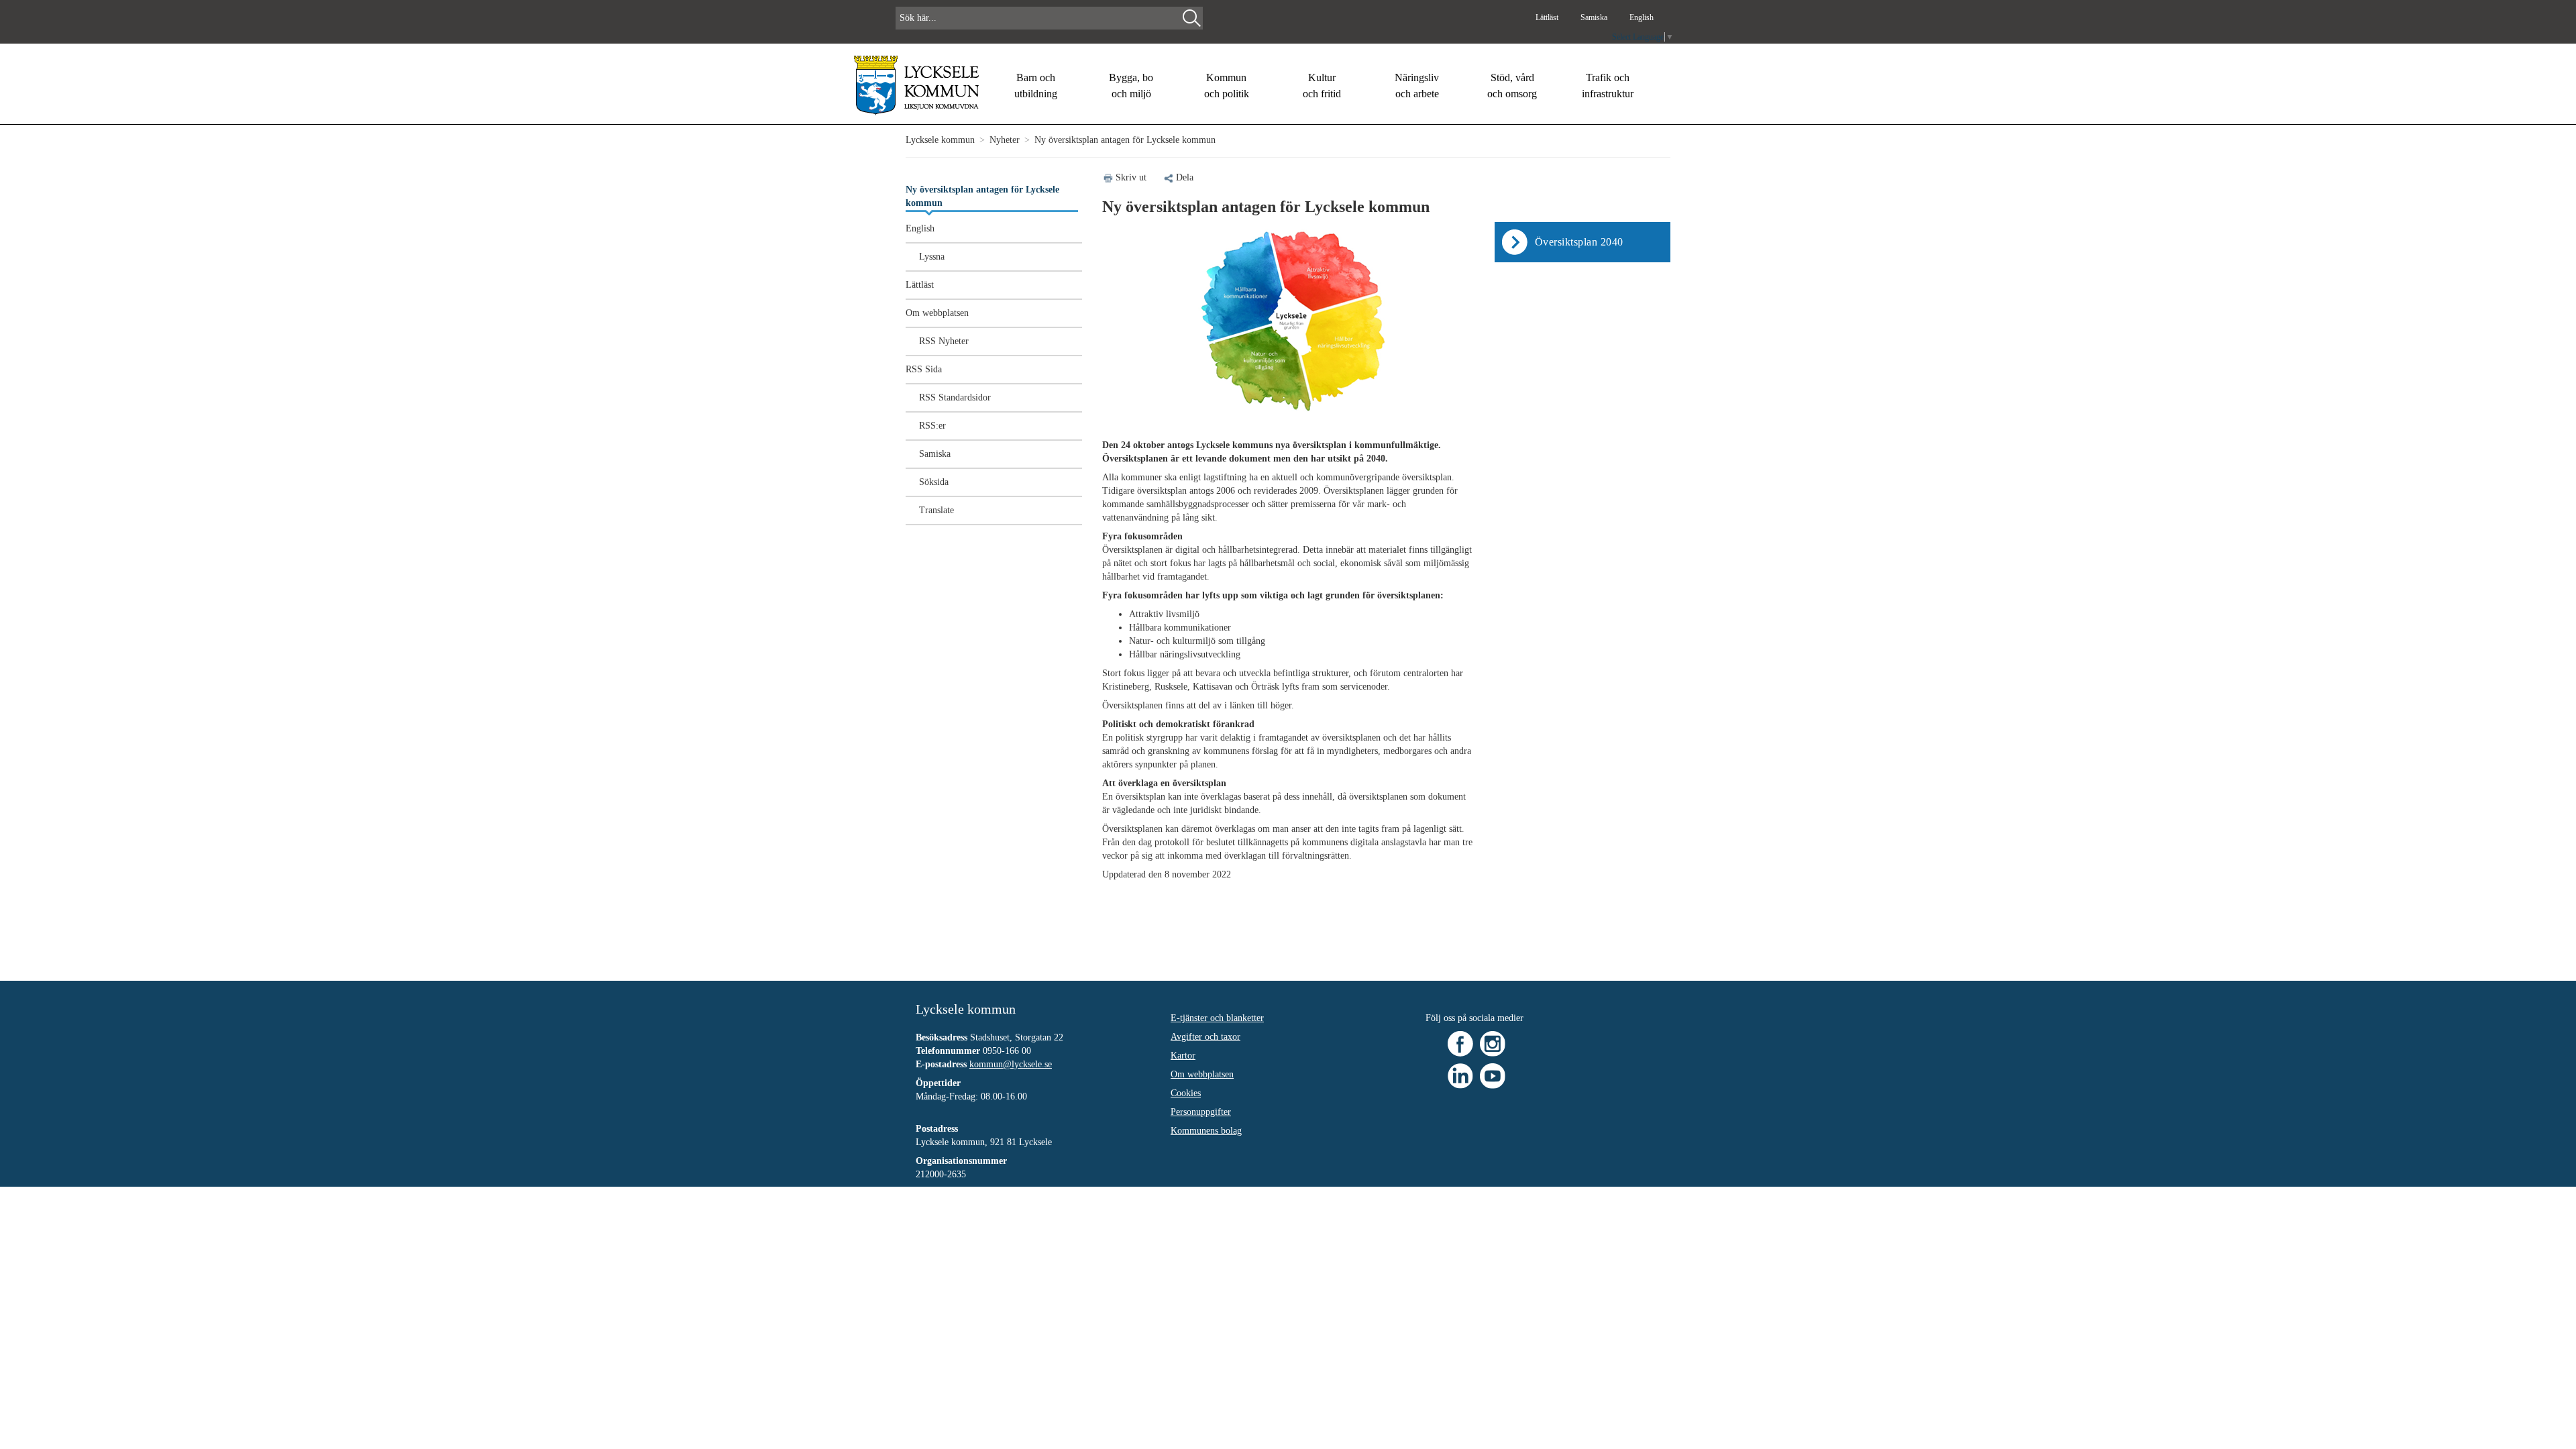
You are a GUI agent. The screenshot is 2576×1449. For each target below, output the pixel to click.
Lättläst (1548, 17)
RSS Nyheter (944, 341)
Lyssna (932, 257)
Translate (936, 510)
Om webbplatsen (937, 313)
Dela (1185, 177)
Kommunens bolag (1206, 1131)
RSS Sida (924, 369)
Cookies (1186, 1093)
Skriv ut (1131, 177)
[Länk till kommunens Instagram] (1493, 1043)
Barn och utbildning (1036, 86)
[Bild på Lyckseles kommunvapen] (917, 85)
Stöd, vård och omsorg (1512, 86)
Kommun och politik (1227, 86)
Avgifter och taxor (1205, 1037)
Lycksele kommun (940, 140)
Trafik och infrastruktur (1608, 86)
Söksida (934, 482)
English (1642, 17)
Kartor (1183, 1056)
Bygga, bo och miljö (1131, 86)
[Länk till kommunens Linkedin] (1460, 1075)
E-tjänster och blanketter (1217, 1018)
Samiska (1595, 17)
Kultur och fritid (1322, 86)
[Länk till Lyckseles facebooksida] (1460, 1043)
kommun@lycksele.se (1011, 1064)
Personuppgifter (1201, 1112)
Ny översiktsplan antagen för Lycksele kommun (982, 196)
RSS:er (932, 426)
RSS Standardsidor (955, 397)
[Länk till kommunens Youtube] (1493, 1075)
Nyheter (1005, 140)
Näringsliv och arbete (1417, 86)
